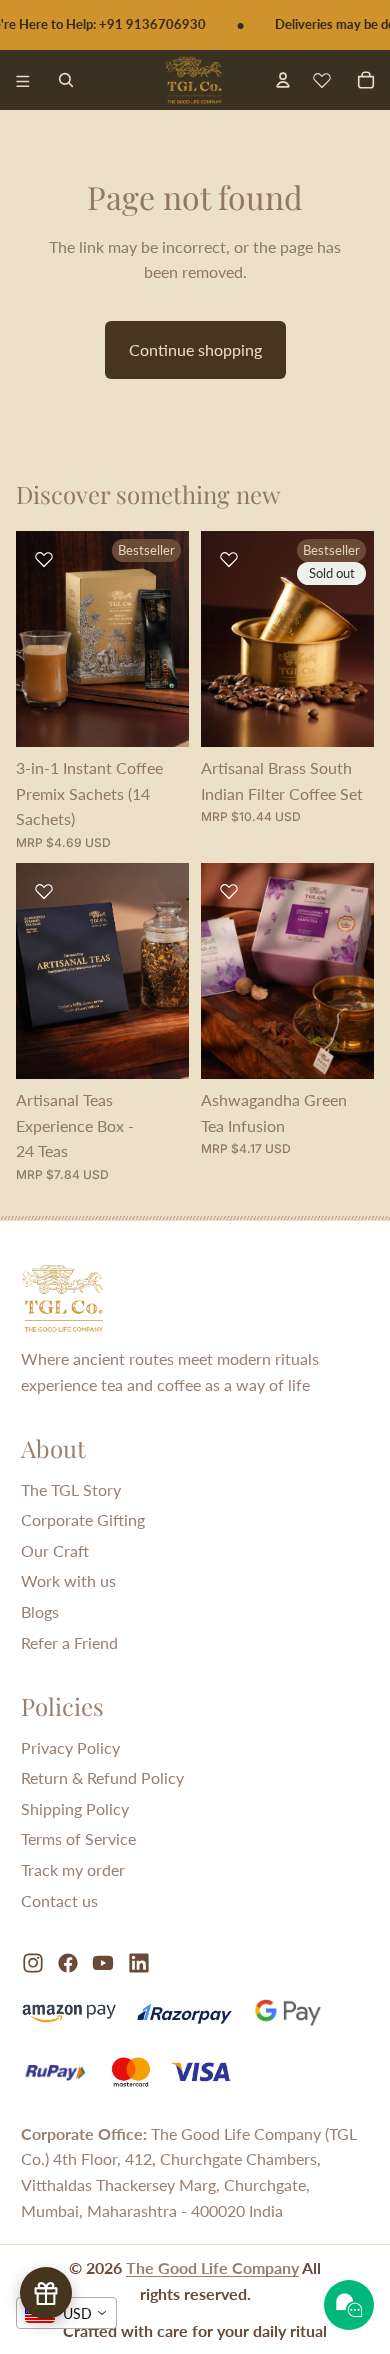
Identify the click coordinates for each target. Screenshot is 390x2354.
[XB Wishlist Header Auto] (322, 80)
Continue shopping (195, 349)
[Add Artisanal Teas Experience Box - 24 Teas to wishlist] (44, 891)
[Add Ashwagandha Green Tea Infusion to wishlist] (229, 891)
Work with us (68, 1580)
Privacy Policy (70, 1747)
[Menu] (23, 80)
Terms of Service (78, 1838)
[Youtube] (103, 1963)
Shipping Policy (75, 1808)
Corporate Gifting (83, 1519)
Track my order (73, 1869)
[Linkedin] (139, 1963)
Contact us (59, 1900)
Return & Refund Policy (102, 1777)
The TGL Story (71, 1489)
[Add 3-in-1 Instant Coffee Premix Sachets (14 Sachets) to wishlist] (44, 559)
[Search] (66, 80)
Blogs (40, 1611)
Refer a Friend (69, 1642)
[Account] (282, 79)
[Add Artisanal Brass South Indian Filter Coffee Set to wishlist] (229, 559)
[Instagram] (33, 1963)
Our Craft (55, 1550)
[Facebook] (68, 1963)
